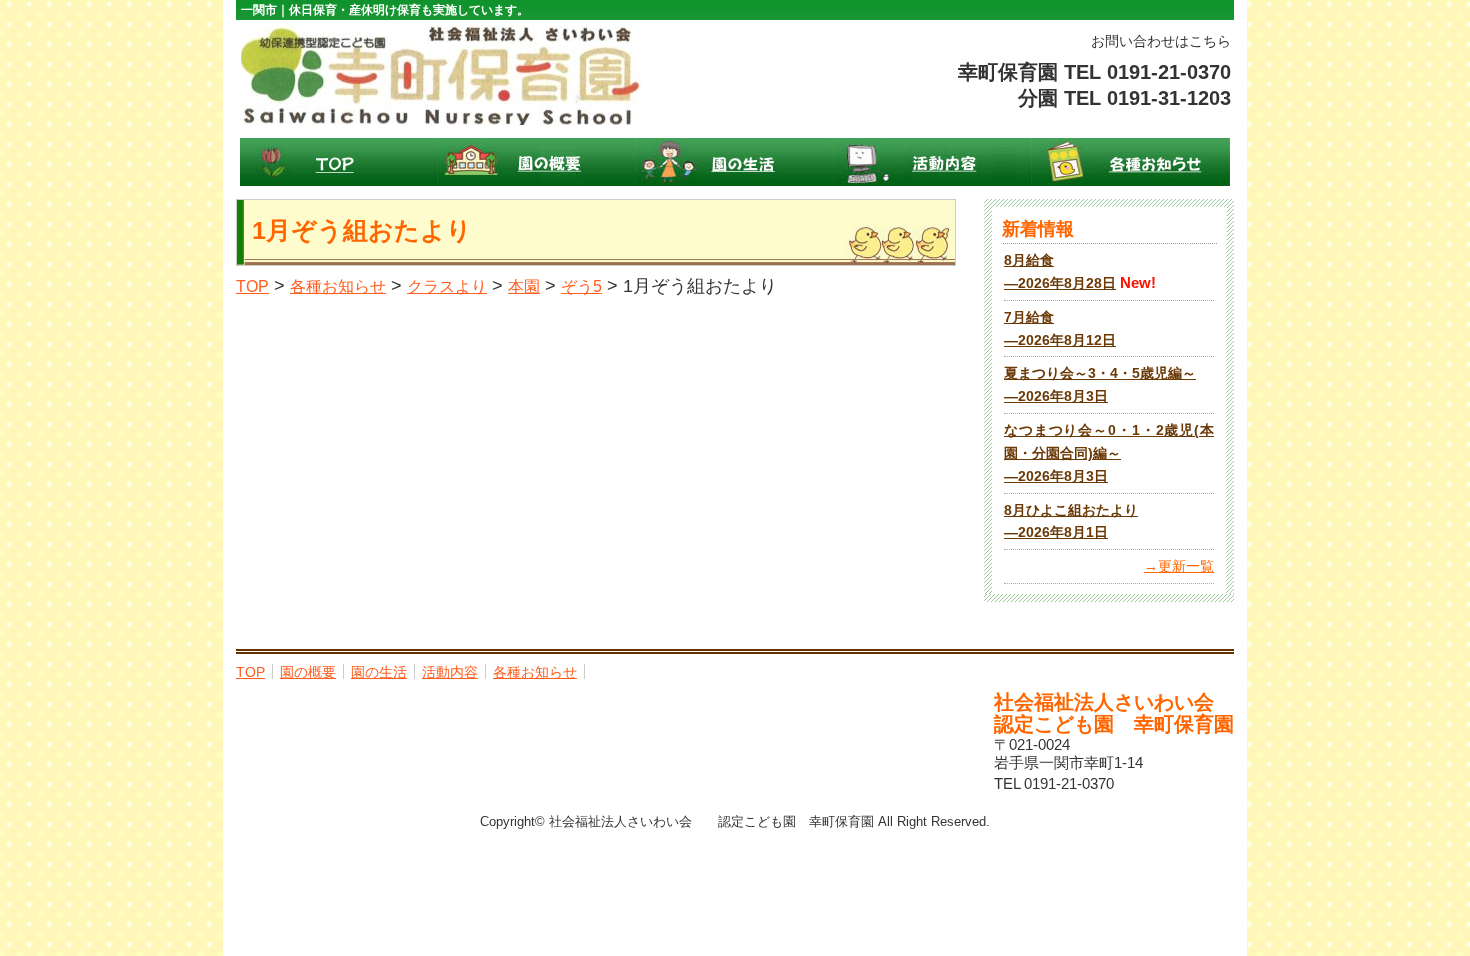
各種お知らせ (1131, 162)
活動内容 (933, 162)
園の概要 (537, 162)
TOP (339, 162)
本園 (524, 286)
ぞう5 (581, 286)
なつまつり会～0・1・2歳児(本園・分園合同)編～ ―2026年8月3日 (1109, 453)
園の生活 (735, 162)
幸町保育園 (441, 75)
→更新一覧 (1179, 566)
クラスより (447, 286)
